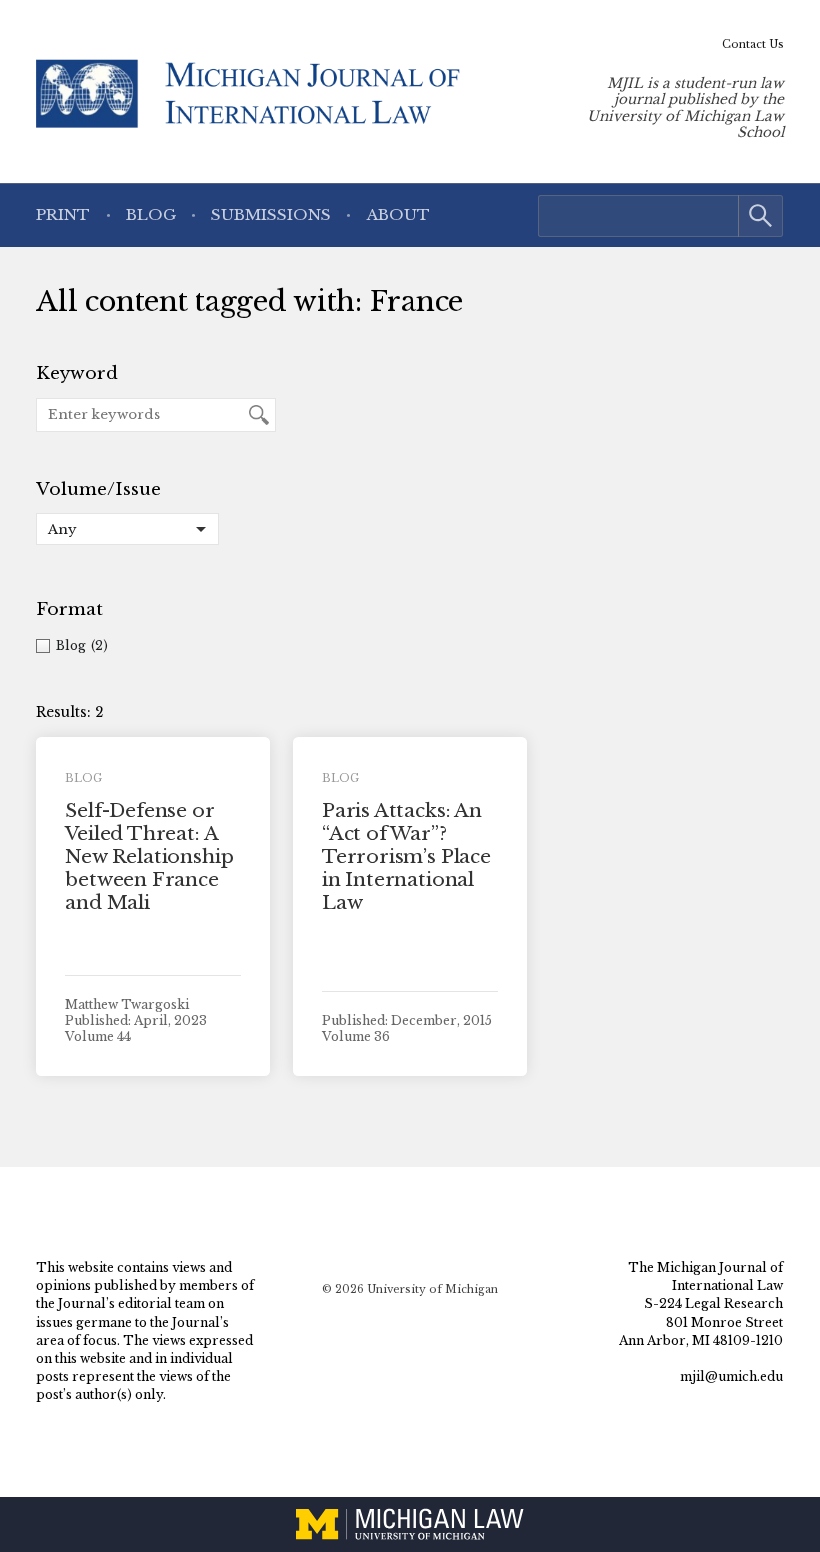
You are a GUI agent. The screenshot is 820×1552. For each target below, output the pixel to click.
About (398, 214)
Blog (151, 214)
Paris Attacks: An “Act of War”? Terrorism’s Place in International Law (406, 856)
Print (63, 214)
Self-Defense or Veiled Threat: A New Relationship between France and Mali (149, 856)
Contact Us (753, 44)
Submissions (271, 214)
